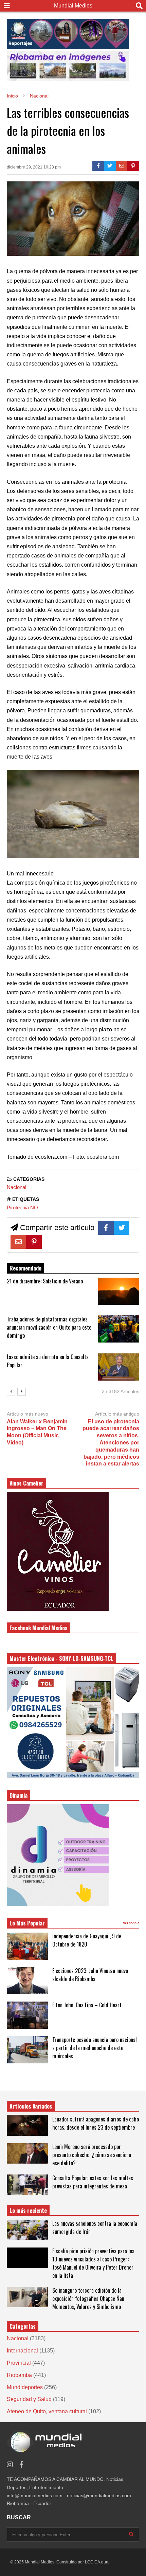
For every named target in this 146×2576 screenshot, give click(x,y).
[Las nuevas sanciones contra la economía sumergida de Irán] (27, 2230)
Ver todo (130, 1923)
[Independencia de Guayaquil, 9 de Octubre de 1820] (27, 1946)
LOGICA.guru (97, 2562)
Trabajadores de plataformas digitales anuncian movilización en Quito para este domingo (49, 1327)
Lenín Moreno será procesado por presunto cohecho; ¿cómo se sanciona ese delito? (92, 2155)
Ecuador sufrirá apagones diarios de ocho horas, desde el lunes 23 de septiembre (96, 2123)
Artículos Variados (31, 2106)
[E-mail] (122, 166)
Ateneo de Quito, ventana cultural (47, 2411)
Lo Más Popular (27, 1923)
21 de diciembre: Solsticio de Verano (45, 1281)
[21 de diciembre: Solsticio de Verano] (119, 1291)
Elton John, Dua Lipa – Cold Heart (87, 2005)
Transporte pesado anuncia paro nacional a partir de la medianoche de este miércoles (95, 2048)
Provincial (19, 2363)
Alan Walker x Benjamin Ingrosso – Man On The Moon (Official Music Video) (37, 1432)
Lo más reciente (28, 2210)
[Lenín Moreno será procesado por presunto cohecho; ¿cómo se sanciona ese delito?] (27, 2153)
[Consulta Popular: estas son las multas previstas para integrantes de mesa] (27, 2185)
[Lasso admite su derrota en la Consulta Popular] (119, 1367)
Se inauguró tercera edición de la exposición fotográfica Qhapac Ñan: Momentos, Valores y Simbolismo (89, 2298)
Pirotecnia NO (22, 1207)
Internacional (22, 2351)
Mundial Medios (73, 6)
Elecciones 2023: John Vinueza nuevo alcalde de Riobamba (90, 1975)
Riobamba (19, 2375)
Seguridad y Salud (29, 2399)
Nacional (16, 1187)
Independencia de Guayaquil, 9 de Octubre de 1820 (87, 1940)
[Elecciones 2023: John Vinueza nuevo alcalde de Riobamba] (27, 1980)
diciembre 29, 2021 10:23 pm (34, 167)
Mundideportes (25, 2387)
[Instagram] (10, 2465)
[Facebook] (98, 166)
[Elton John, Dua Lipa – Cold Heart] (27, 2015)
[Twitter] (110, 166)
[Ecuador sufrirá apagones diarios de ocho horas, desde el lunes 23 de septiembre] (27, 2126)
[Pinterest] (133, 166)
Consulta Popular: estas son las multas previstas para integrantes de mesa (93, 2182)
